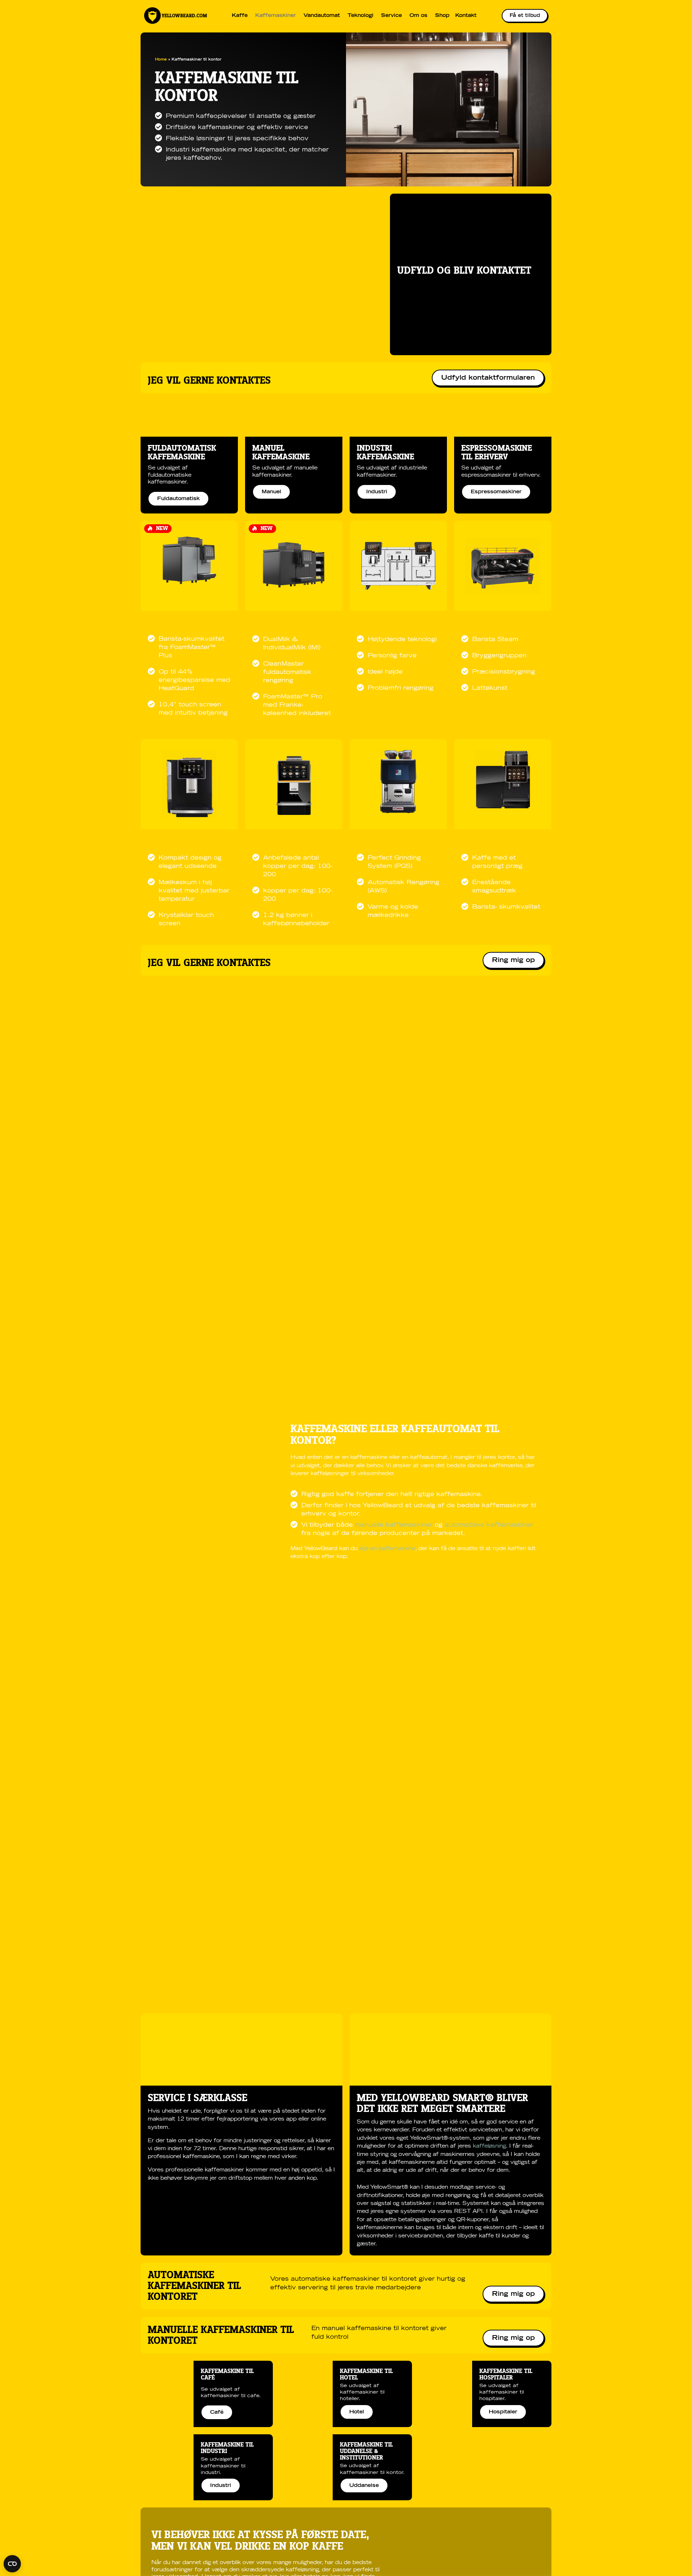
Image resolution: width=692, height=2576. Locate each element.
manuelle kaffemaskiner (395, 1525)
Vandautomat (322, 16)
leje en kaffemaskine (387, 1549)
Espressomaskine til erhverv (497, 453)
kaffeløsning (489, 2146)
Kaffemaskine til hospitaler (506, 2374)
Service (391, 16)
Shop (442, 16)
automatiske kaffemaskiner (489, 1525)
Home (161, 59)
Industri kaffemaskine (385, 453)
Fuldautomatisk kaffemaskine (182, 453)
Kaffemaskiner (276, 16)
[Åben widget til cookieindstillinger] (12, 2564)
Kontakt (466, 16)
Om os (418, 16)
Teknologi (360, 16)
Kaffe (240, 16)
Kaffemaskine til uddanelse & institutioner (366, 2451)
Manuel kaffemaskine (281, 453)
